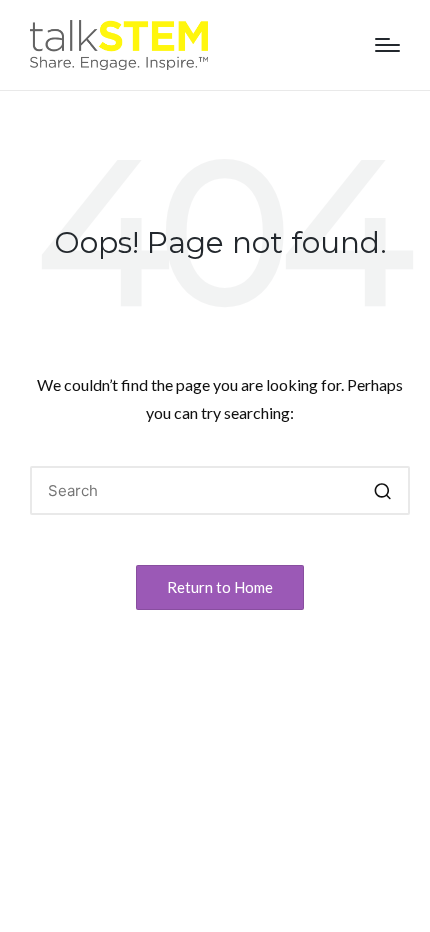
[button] (382, 490)
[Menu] (387, 45)
